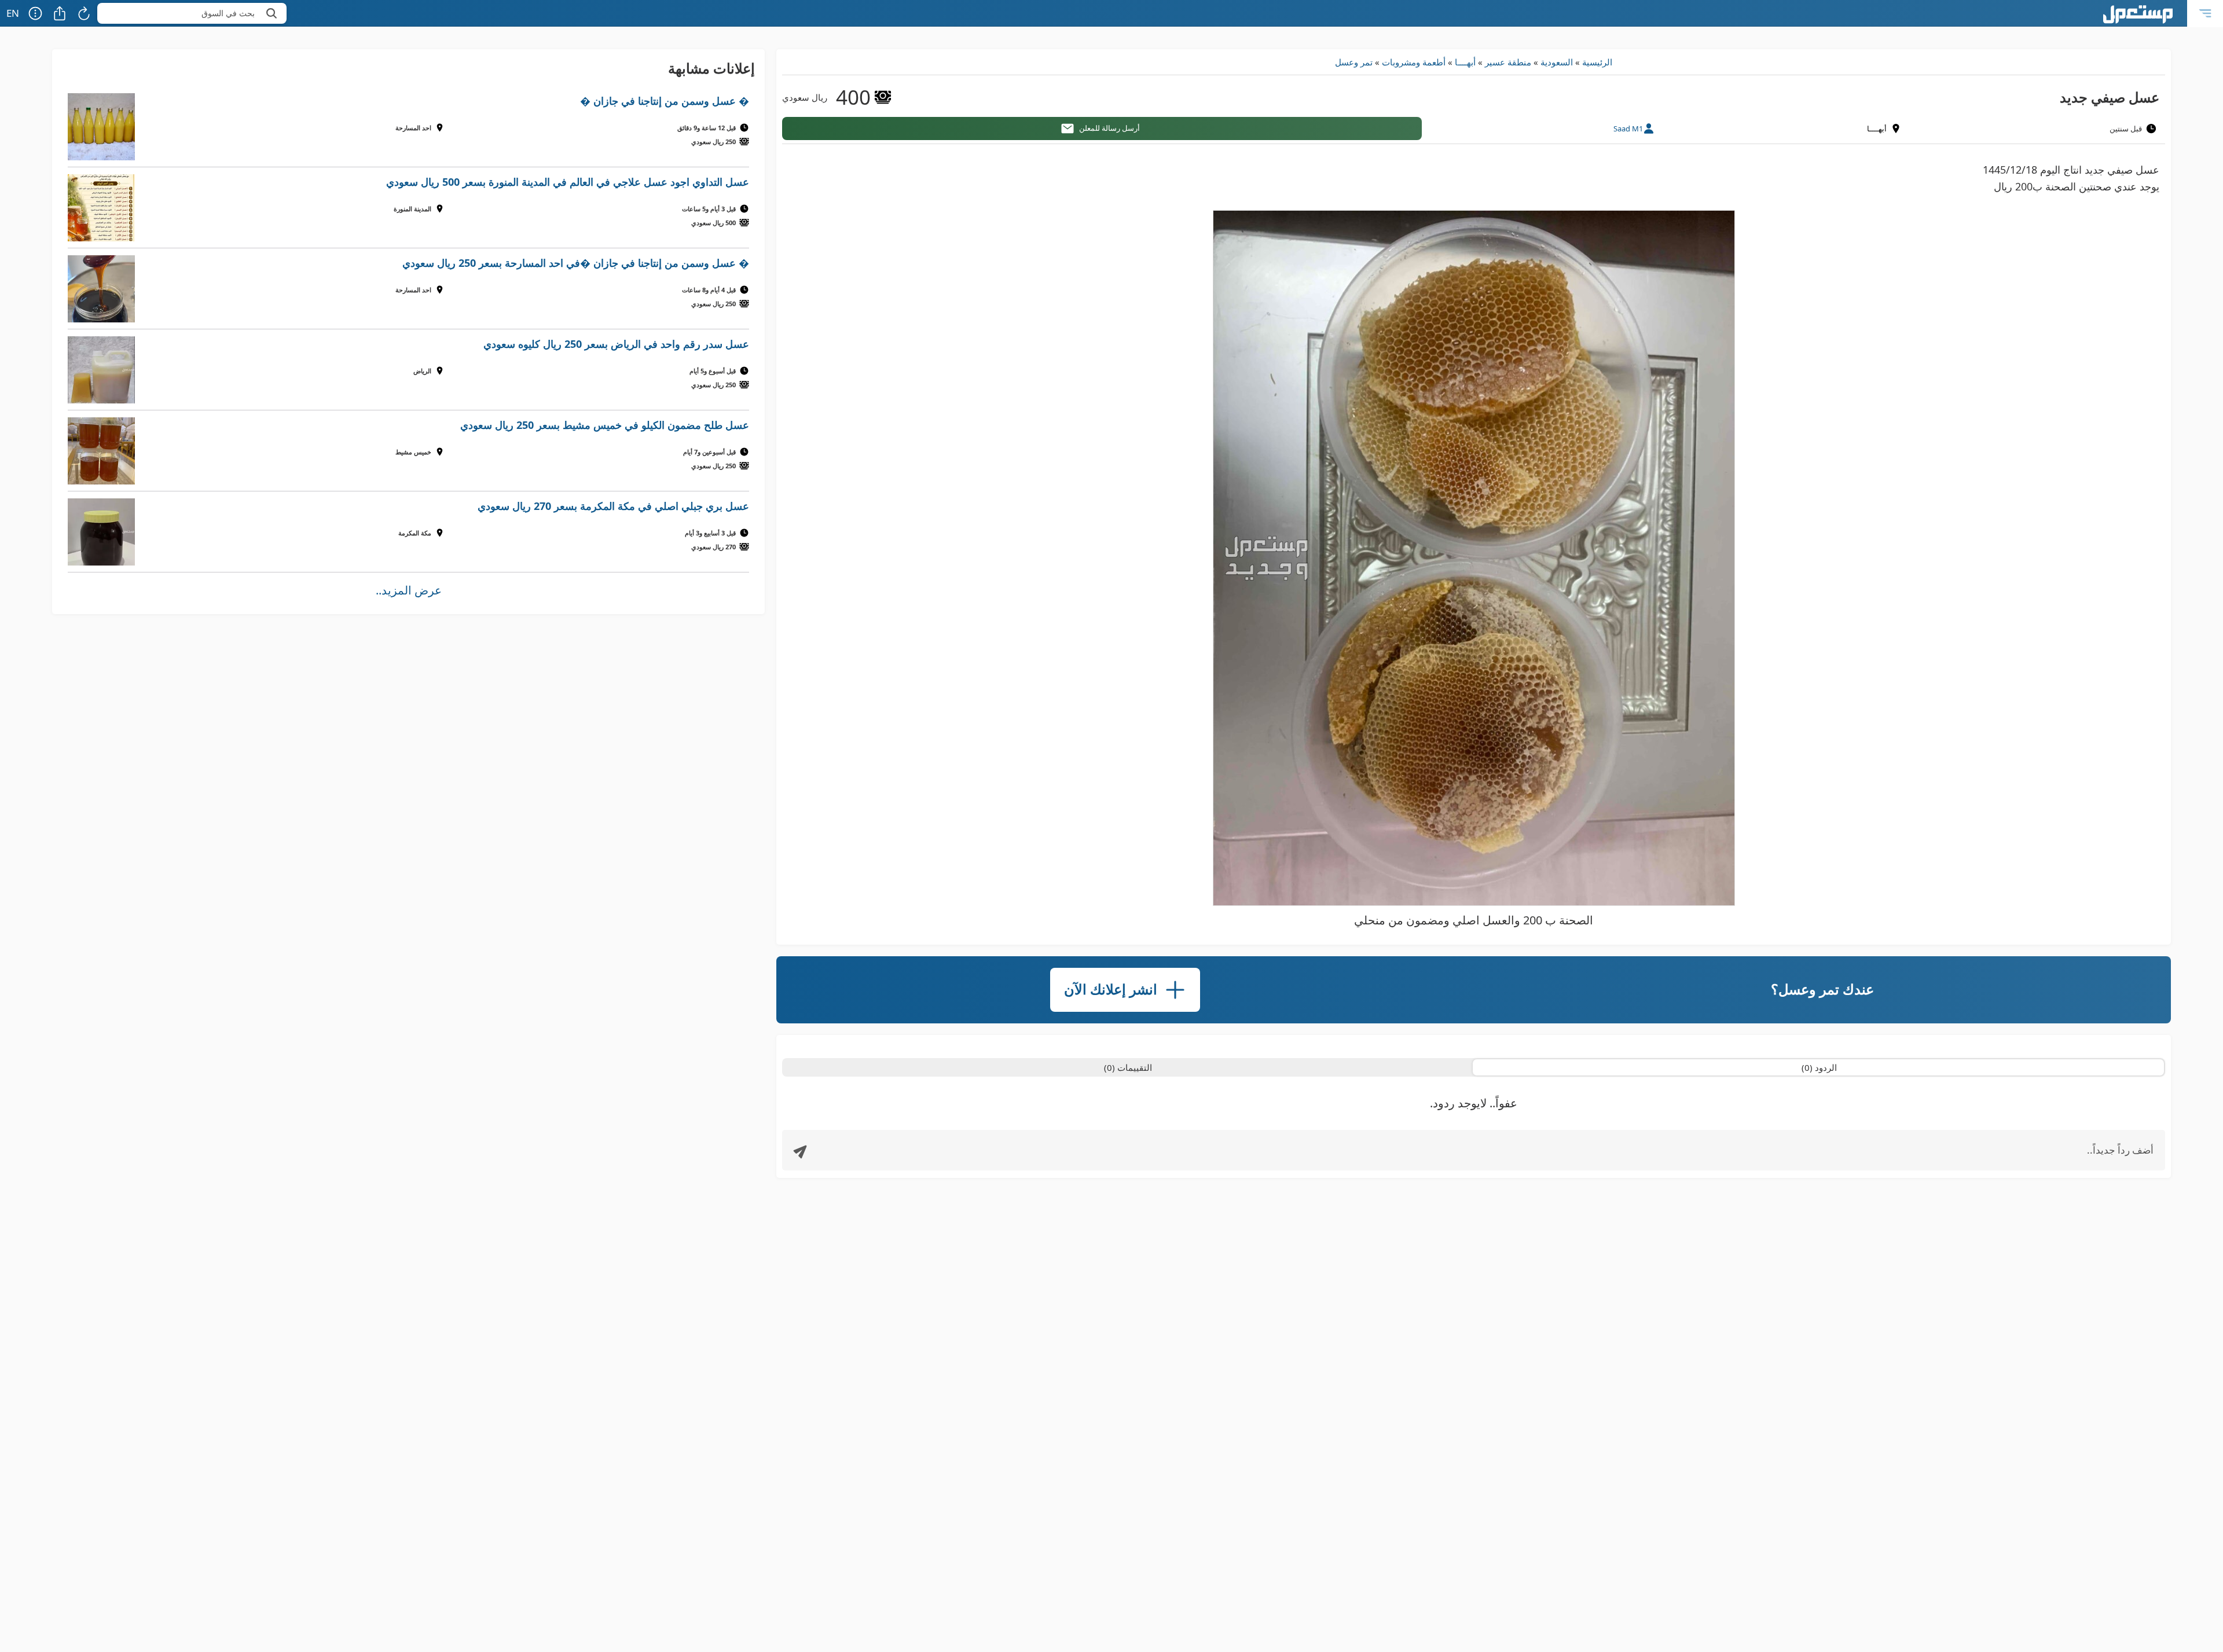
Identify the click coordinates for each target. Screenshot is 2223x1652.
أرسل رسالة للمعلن (1109, 128)
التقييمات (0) (1128, 1067)
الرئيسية (1597, 62)
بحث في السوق (228, 13)
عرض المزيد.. (409, 590)
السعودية (1557, 62)
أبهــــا (1465, 62)
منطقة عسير (1508, 62)
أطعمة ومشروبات (1414, 62)
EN (13, 13)
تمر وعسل (1354, 62)
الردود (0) (1819, 1067)
